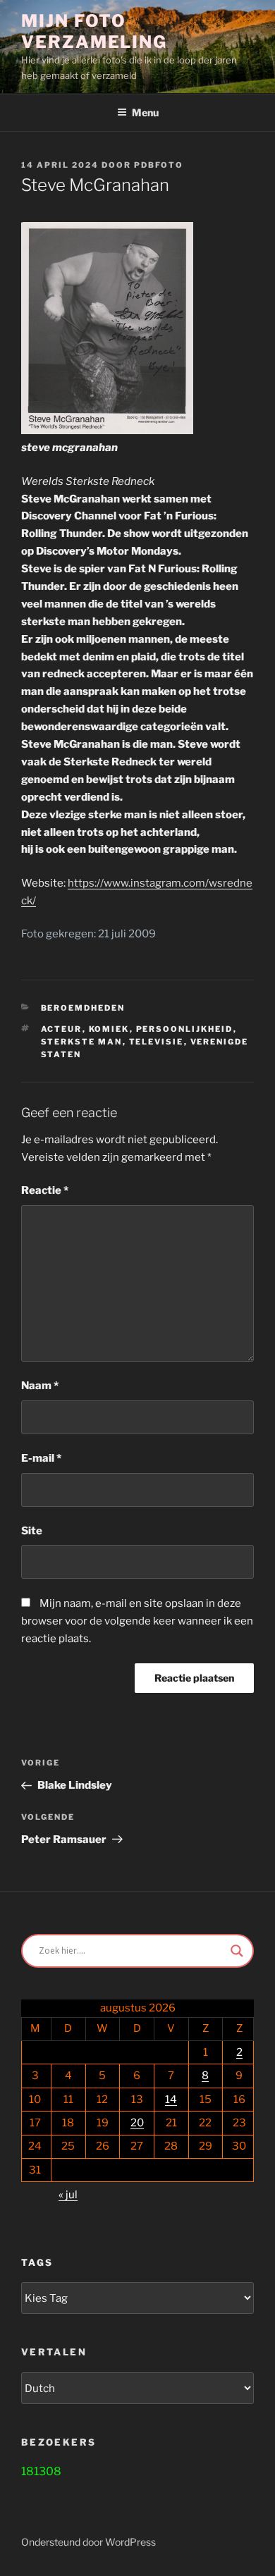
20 (137, 2123)
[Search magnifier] (237, 1951)
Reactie (45, 1190)
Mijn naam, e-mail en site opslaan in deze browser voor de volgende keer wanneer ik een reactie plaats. (137, 1621)
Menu (145, 112)
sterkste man (82, 1042)
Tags (37, 2262)
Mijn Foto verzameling (94, 31)
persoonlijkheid (185, 1029)
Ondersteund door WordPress (88, 2542)
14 (171, 2100)
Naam (40, 1386)
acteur (62, 1029)
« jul (68, 2195)
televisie (157, 1042)
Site (32, 1531)
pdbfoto (159, 165)
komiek (109, 1029)
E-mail (41, 1458)
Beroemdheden (83, 1008)
